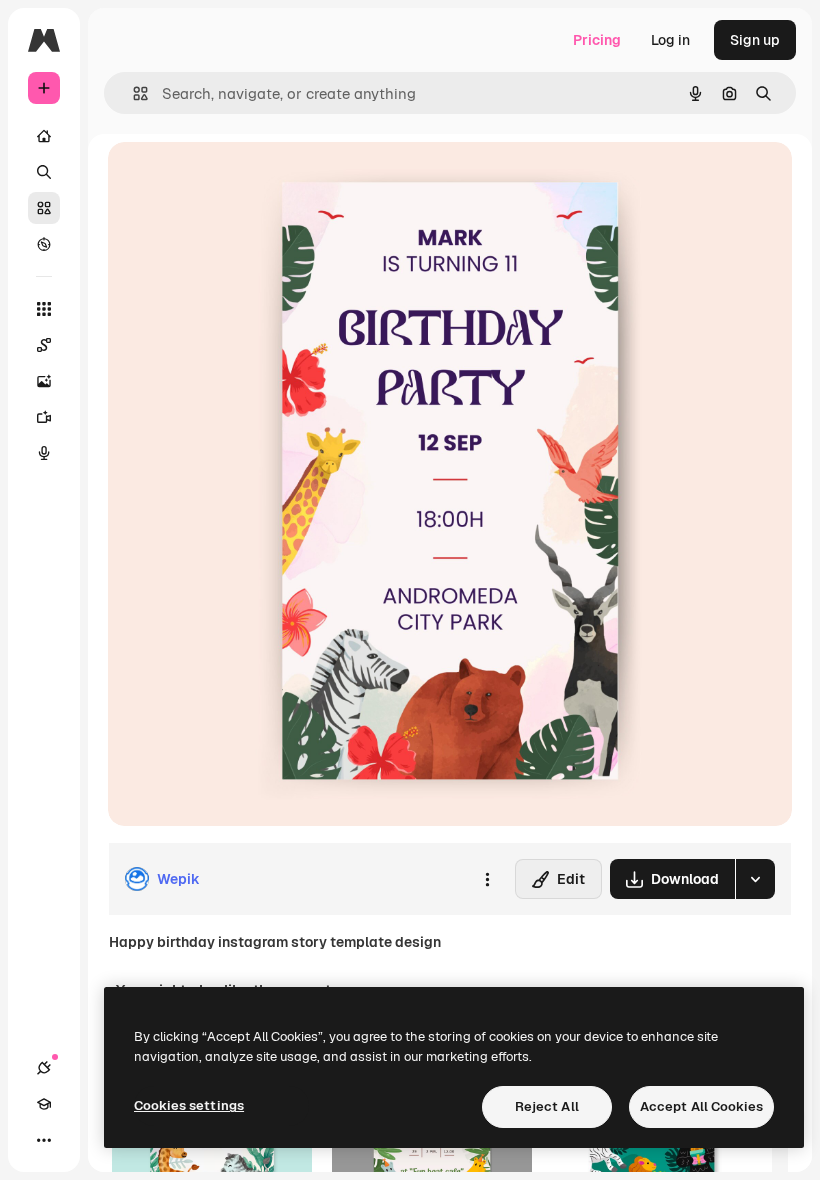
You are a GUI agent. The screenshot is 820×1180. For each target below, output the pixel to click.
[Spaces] (44, 345)
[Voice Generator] (44, 453)
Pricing (597, 40)
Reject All (547, 1106)
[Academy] (44, 1104)
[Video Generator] (44, 417)
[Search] (44, 172)
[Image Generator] (44, 381)
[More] (44, 1140)
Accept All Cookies (701, 1106)
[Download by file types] (755, 879)
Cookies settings (189, 1105)
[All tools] (44, 309)
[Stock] (44, 208)
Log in (670, 40)
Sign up (755, 40)
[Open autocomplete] (132, 93)
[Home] (44, 136)
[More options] (487, 879)
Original (236, 179)
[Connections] (44, 1068)
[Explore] (44, 244)
